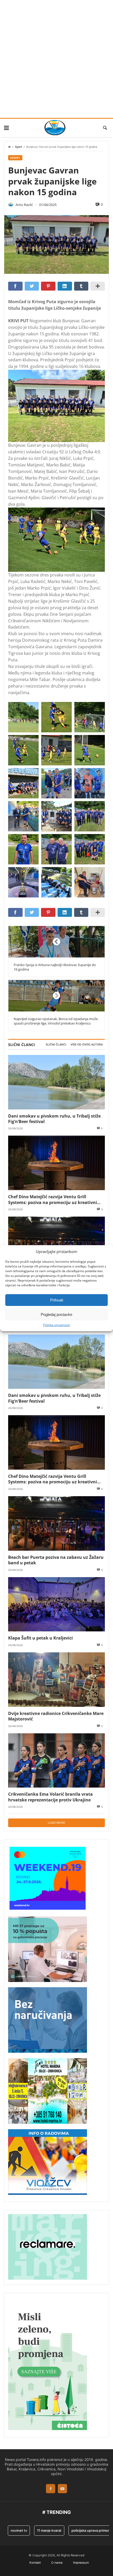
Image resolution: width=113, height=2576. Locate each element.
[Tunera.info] (55, 128)
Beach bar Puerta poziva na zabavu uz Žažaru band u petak (56, 1560)
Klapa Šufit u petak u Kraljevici (40, 1638)
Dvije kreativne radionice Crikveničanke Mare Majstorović (56, 1716)
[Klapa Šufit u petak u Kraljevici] (56, 1604)
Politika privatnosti (56, 1325)
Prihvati (57, 1300)
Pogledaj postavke (56, 1314)
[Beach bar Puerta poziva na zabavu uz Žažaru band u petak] (56, 1244)
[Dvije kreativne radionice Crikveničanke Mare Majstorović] (56, 1680)
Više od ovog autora (87, 1045)
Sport (19, 147)
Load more (56, 1823)
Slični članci (56, 1045)
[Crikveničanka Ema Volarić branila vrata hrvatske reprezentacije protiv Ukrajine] (56, 1761)
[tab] (56, 1045)
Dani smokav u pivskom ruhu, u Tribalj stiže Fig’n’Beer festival (54, 1119)
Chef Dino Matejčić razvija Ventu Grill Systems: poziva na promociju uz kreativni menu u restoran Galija (53, 1199)
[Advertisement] (56, 59)
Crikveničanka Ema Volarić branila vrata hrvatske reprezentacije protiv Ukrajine (50, 1797)
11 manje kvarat (36, 2530)
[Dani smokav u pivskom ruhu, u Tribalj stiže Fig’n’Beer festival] (56, 1082)
